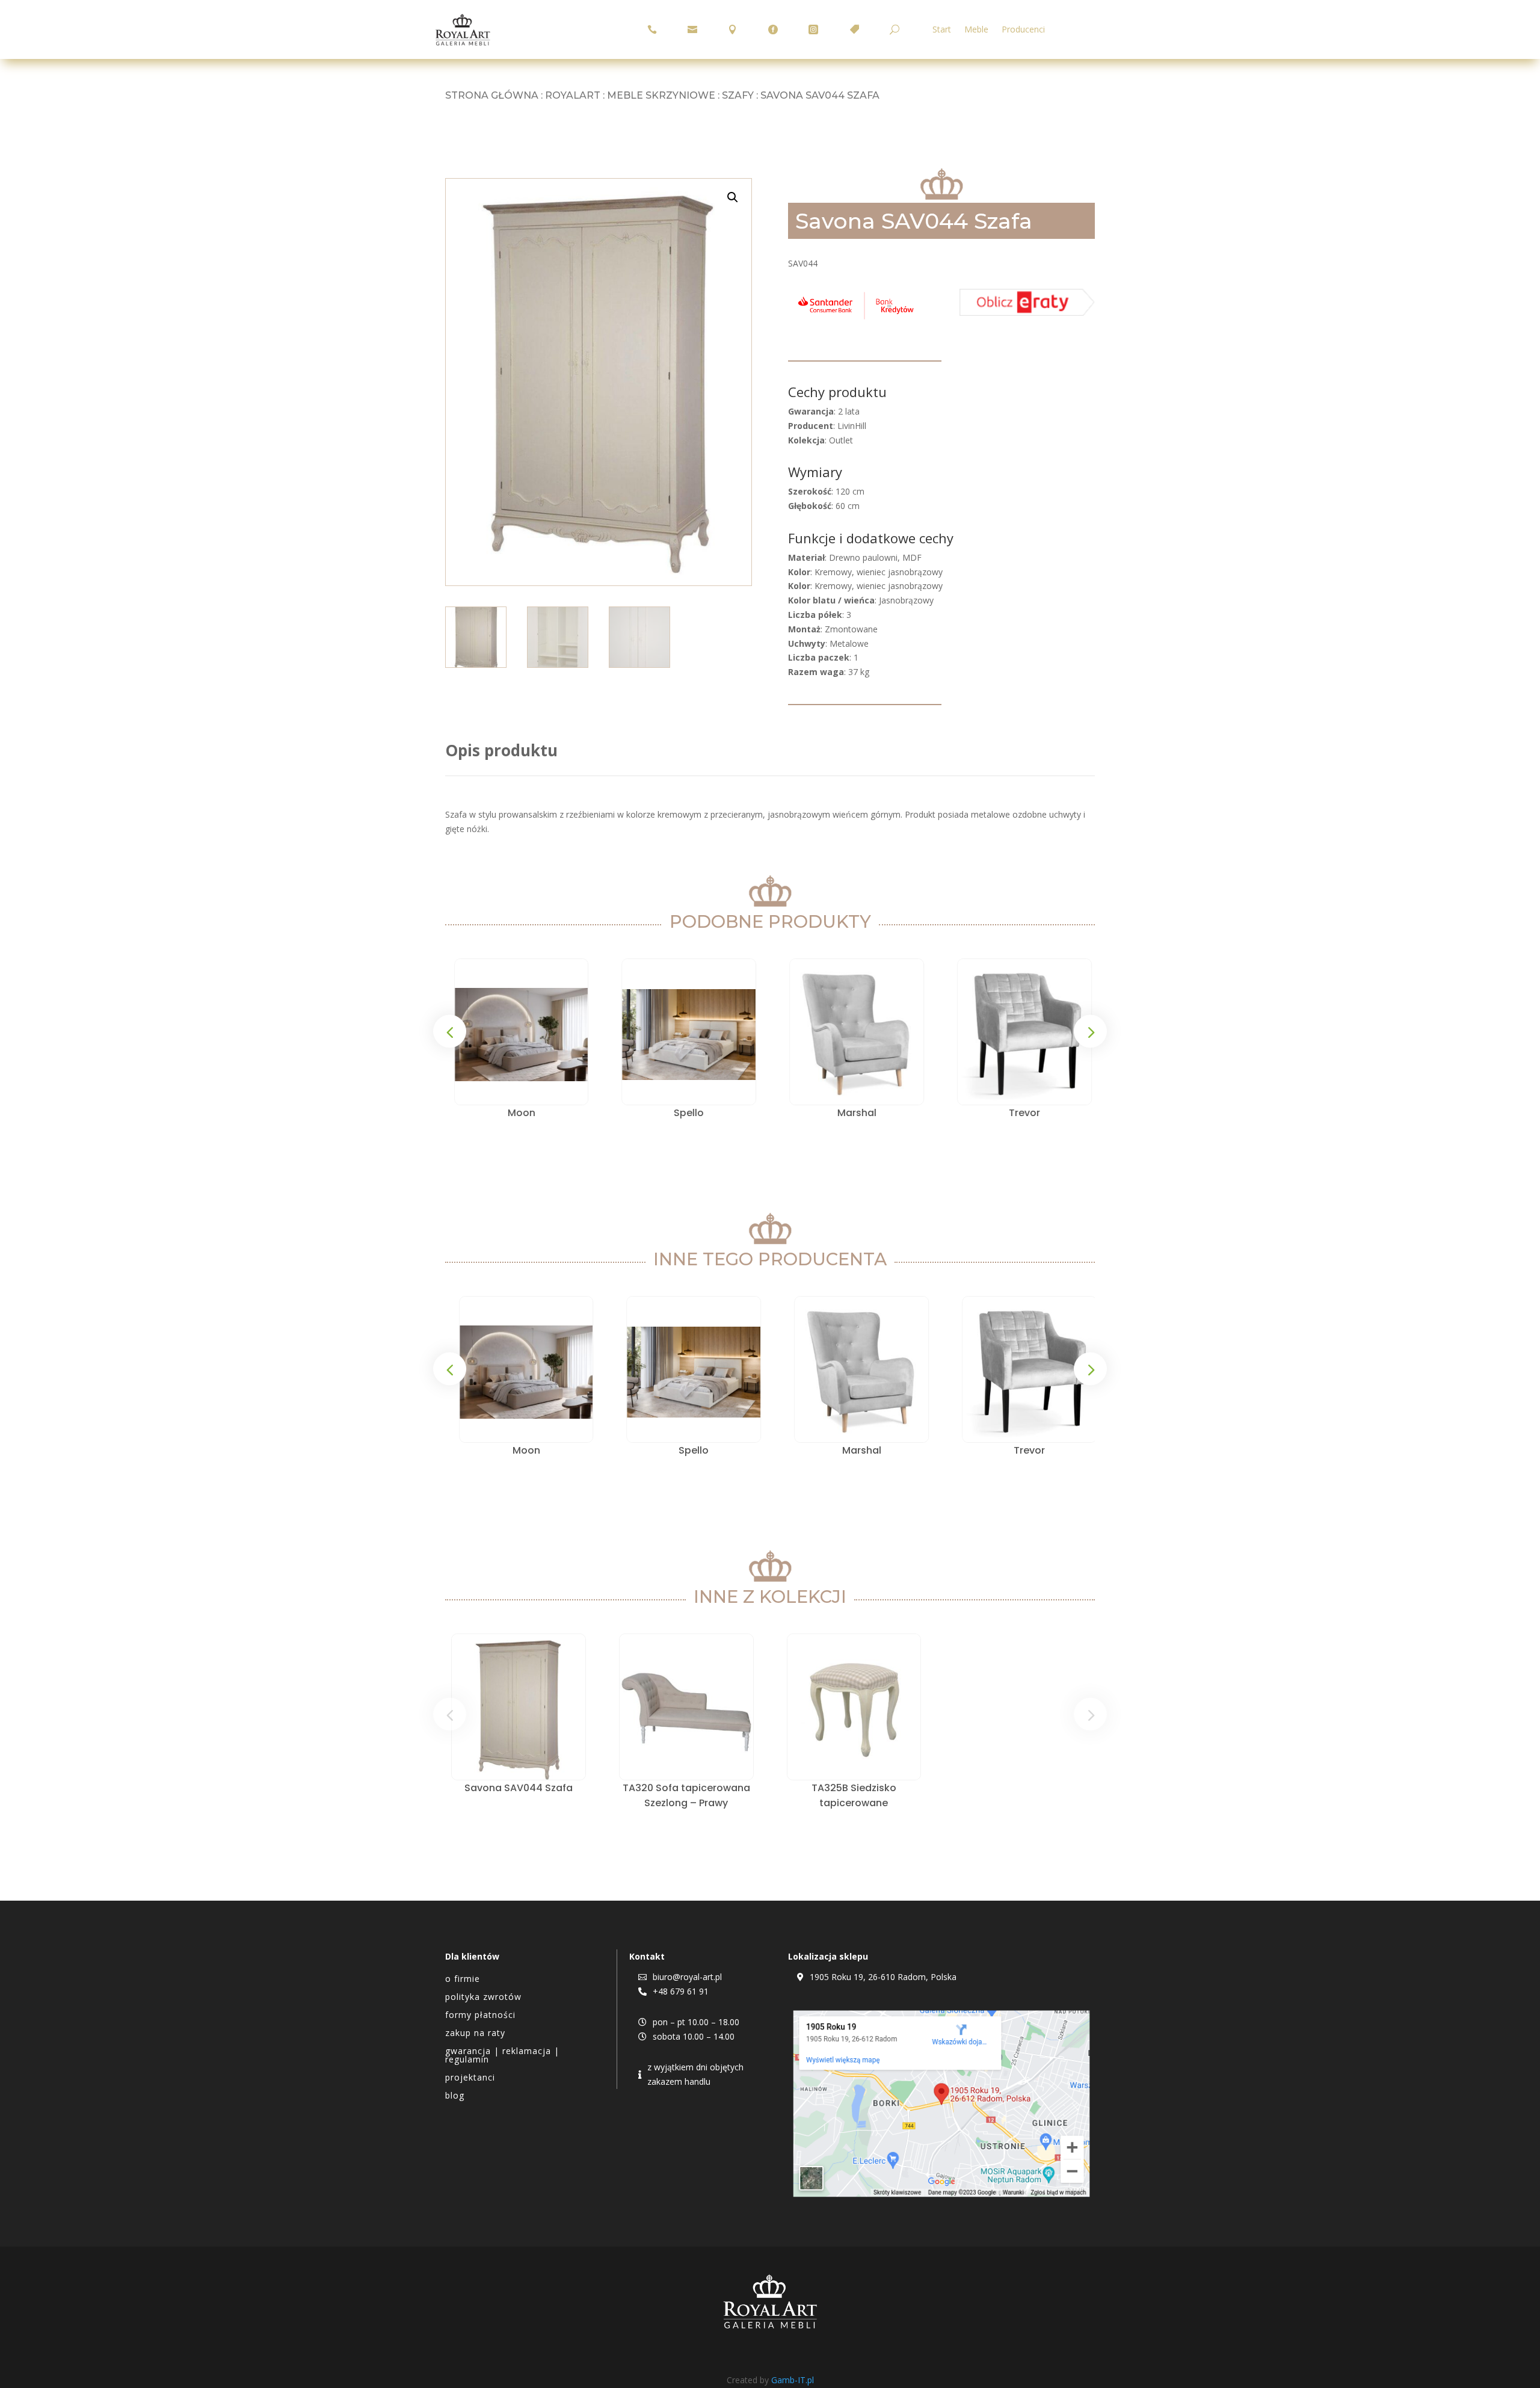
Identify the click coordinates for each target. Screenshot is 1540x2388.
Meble (976, 30)
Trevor (1021, 1113)
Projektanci (470, 2078)
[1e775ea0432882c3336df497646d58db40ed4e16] (856, 319)
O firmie (463, 1979)
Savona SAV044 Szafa (519, 1788)
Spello (686, 1113)
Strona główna (492, 95)
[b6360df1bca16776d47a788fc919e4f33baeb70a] (1027, 313)
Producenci (1023, 30)
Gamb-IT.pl (793, 2380)
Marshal (854, 1113)
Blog (455, 2096)
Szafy (738, 95)
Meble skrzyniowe (661, 95)
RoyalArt (573, 95)
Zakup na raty (475, 2034)
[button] (733, 197)
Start (942, 30)
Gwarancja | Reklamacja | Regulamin (502, 2056)
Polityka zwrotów (483, 1998)
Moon (519, 1113)
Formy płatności (480, 2016)
